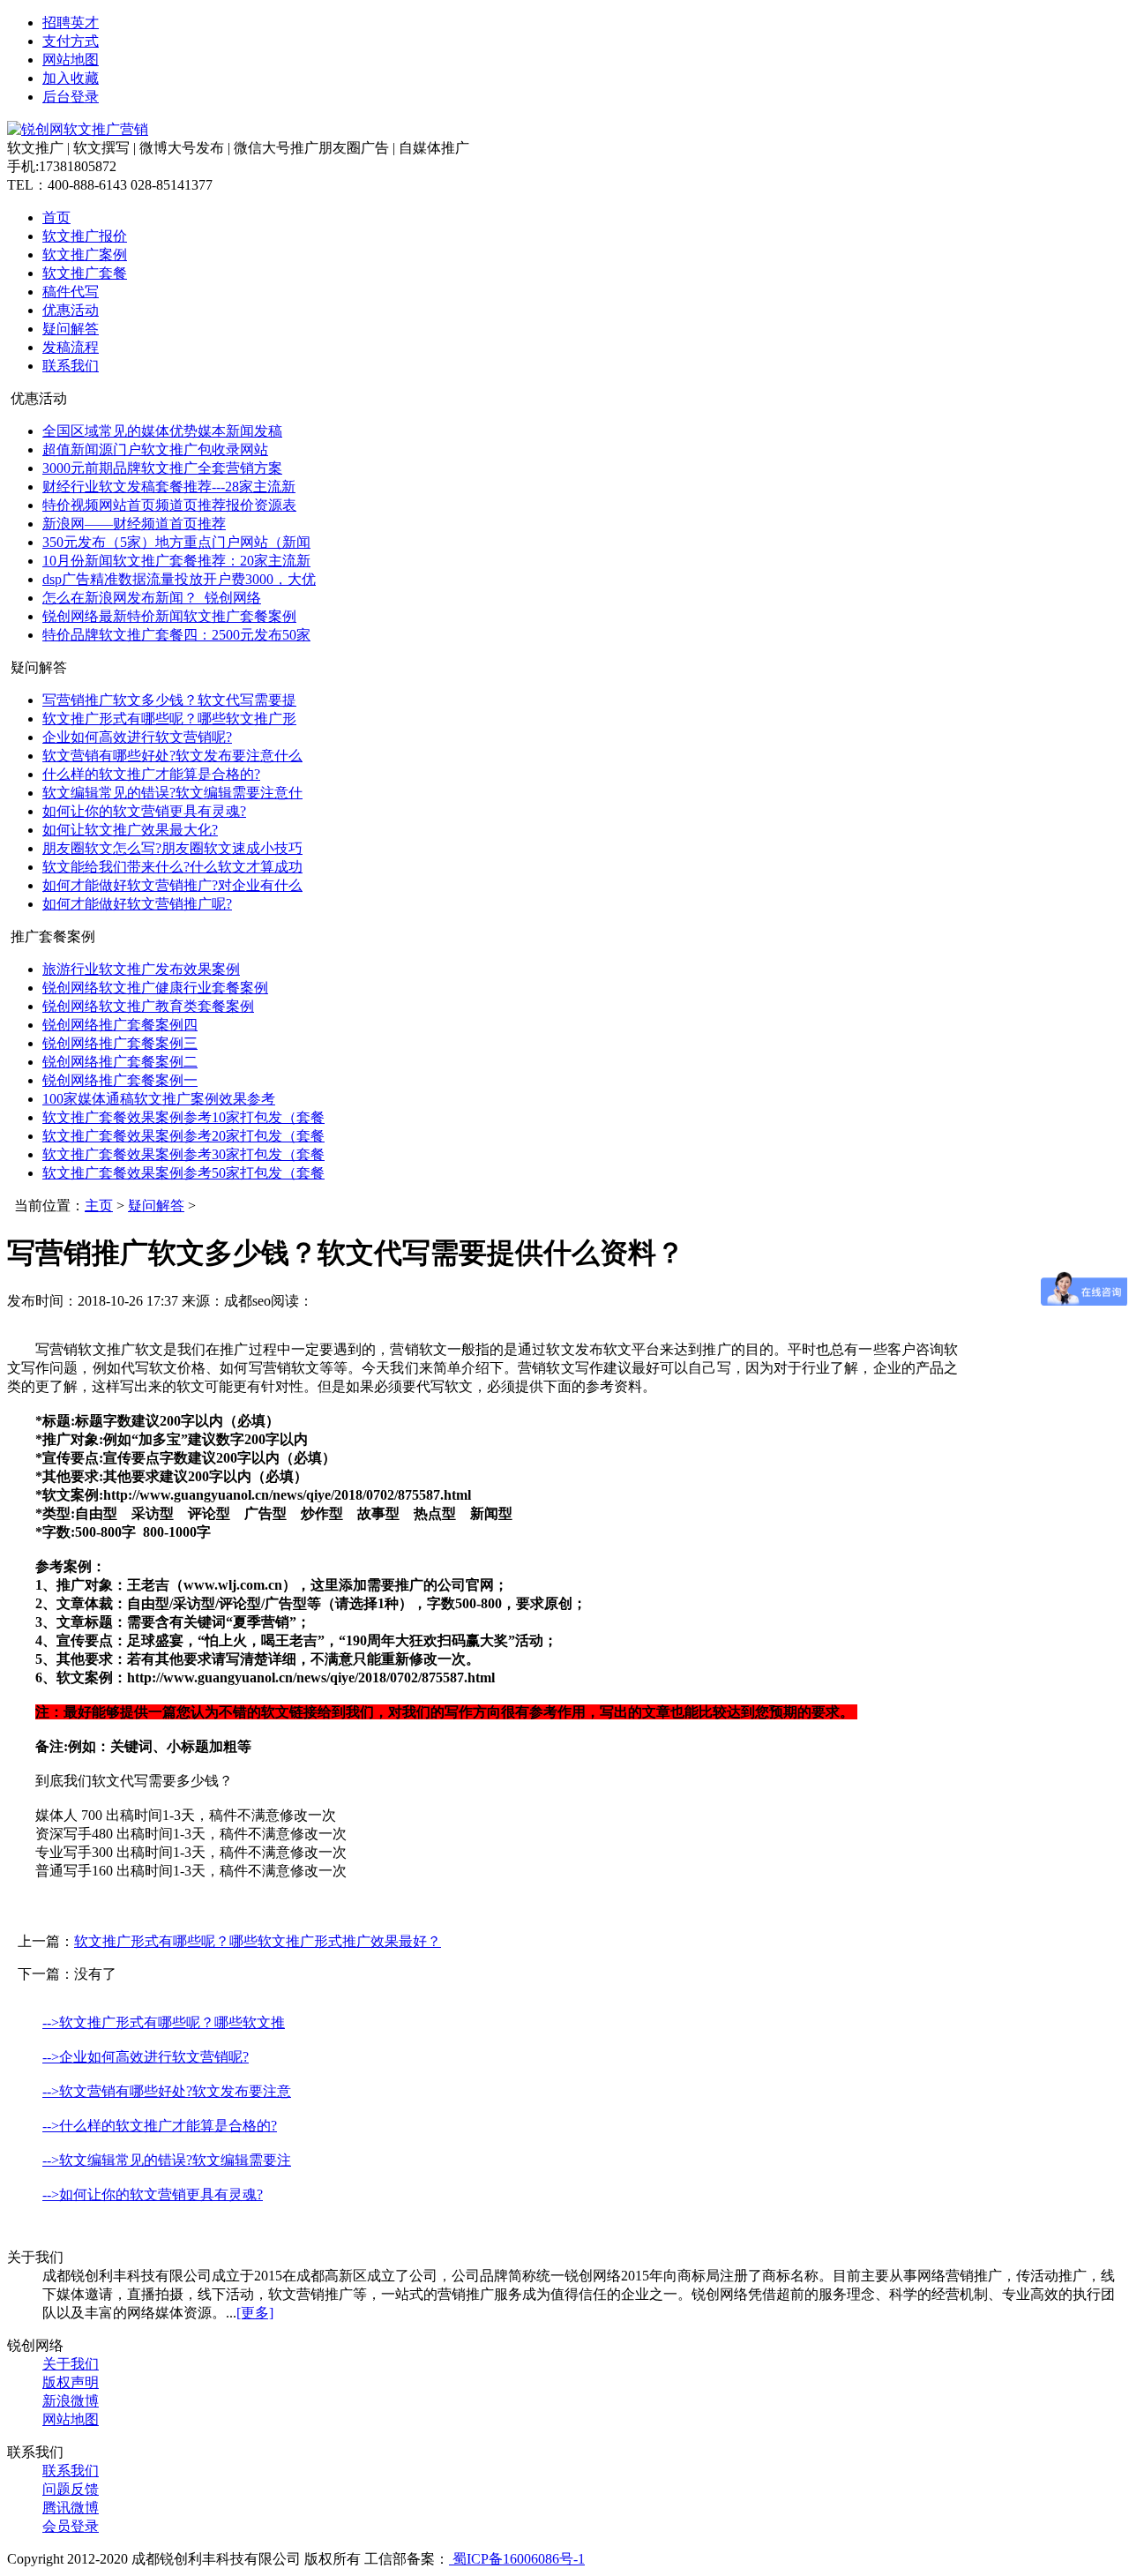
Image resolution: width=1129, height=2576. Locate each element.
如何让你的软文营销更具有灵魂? (144, 811)
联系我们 (71, 366)
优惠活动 (71, 310)
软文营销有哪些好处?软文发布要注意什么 (172, 756)
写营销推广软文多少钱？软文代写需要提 (169, 700)
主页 (99, 1206)
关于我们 (71, 2364)
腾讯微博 (71, 2508)
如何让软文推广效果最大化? (130, 830)
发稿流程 (71, 347)
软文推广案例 (85, 255)
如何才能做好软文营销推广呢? (137, 904)
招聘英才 (71, 22)
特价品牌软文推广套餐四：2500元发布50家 (176, 635)
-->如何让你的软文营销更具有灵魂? (153, 2194)
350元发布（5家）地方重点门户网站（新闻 (176, 542)
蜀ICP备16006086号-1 (517, 2559)
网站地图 (71, 60)
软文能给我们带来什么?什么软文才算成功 (172, 867)
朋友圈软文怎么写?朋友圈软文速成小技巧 (172, 848)
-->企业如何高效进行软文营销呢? (146, 2057)
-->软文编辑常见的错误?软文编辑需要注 (167, 2160)
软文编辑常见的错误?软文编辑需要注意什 (172, 793)
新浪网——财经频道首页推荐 (134, 524)
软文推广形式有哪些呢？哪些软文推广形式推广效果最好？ (258, 1941)
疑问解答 (71, 329)
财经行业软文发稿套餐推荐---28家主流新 (169, 487)
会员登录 (71, 2526)
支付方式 (71, 41)
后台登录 (71, 97)
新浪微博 (71, 2401)
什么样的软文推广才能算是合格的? (151, 774)
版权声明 (71, 2382)
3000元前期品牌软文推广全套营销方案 (162, 468)
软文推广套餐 (85, 273)
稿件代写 (71, 292)
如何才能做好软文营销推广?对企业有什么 (172, 885)
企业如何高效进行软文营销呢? (137, 737)
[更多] (255, 2313)
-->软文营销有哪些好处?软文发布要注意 (167, 2091)
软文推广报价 (85, 236)
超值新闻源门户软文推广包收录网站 (155, 449)
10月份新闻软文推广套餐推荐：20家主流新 (176, 561)
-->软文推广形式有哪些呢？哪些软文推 (164, 2022)
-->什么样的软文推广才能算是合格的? (160, 2126)
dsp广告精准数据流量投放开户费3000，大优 (179, 579)
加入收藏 (71, 78)
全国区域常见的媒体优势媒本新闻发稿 (162, 431)
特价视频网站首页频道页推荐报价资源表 (169, 505)
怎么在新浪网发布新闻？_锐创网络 (152, 598)
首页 (56, 217)
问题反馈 (71, 2489)
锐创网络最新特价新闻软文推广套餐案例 (169, 616)
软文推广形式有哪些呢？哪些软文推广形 (169, 719)
